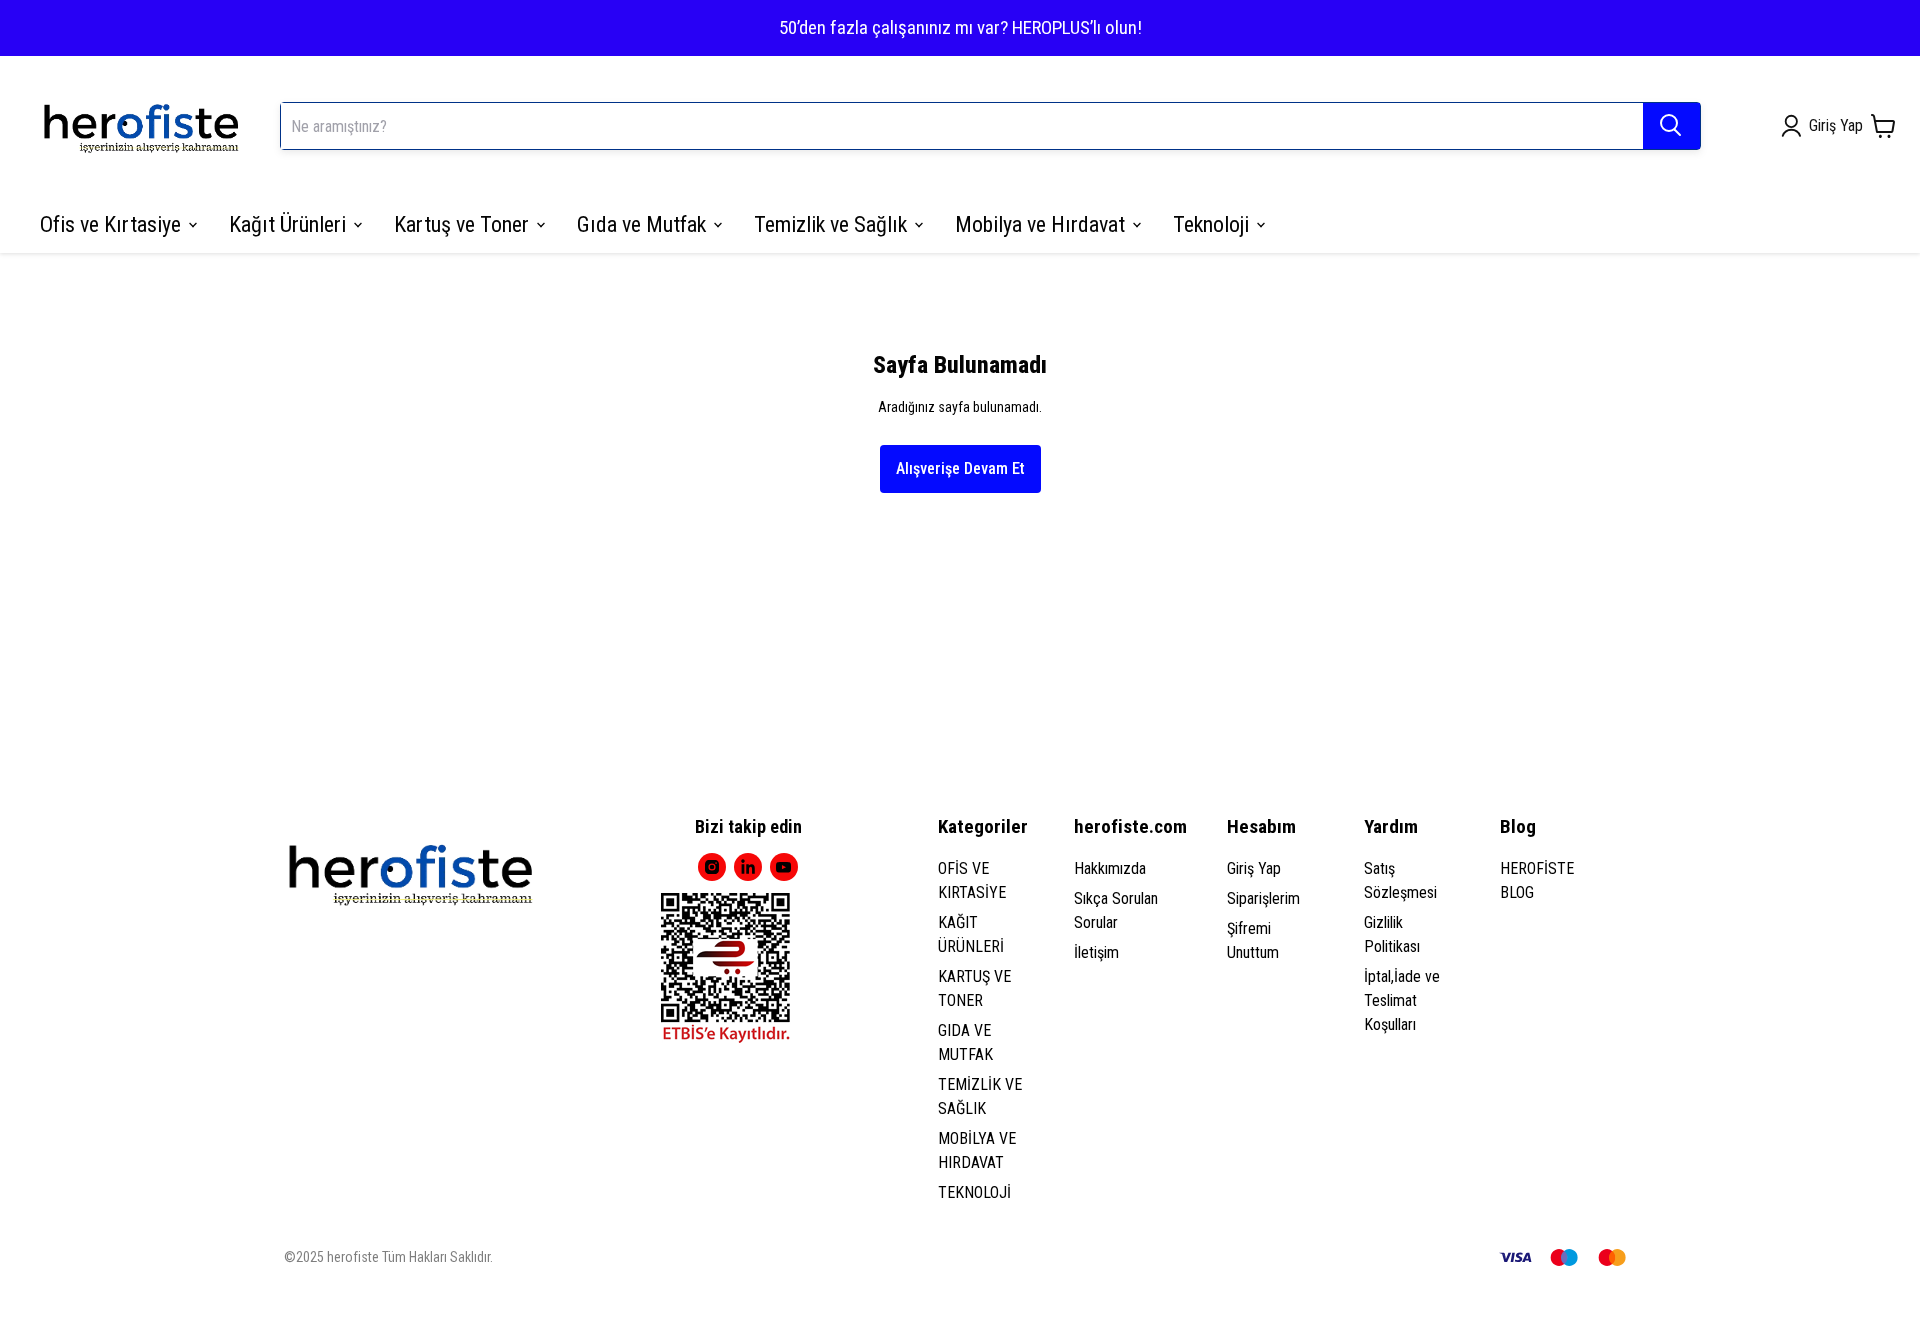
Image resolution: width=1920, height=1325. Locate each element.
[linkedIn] (748, 867)
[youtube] (784, 867)
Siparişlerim (1263, 898)
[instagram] (712, 867)
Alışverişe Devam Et (960, 468)
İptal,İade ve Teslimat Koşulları (1402, 1000)
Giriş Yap (1254, 868)
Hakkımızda (1110, 868)
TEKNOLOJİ (974, 1192)
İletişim (1096, 952)
